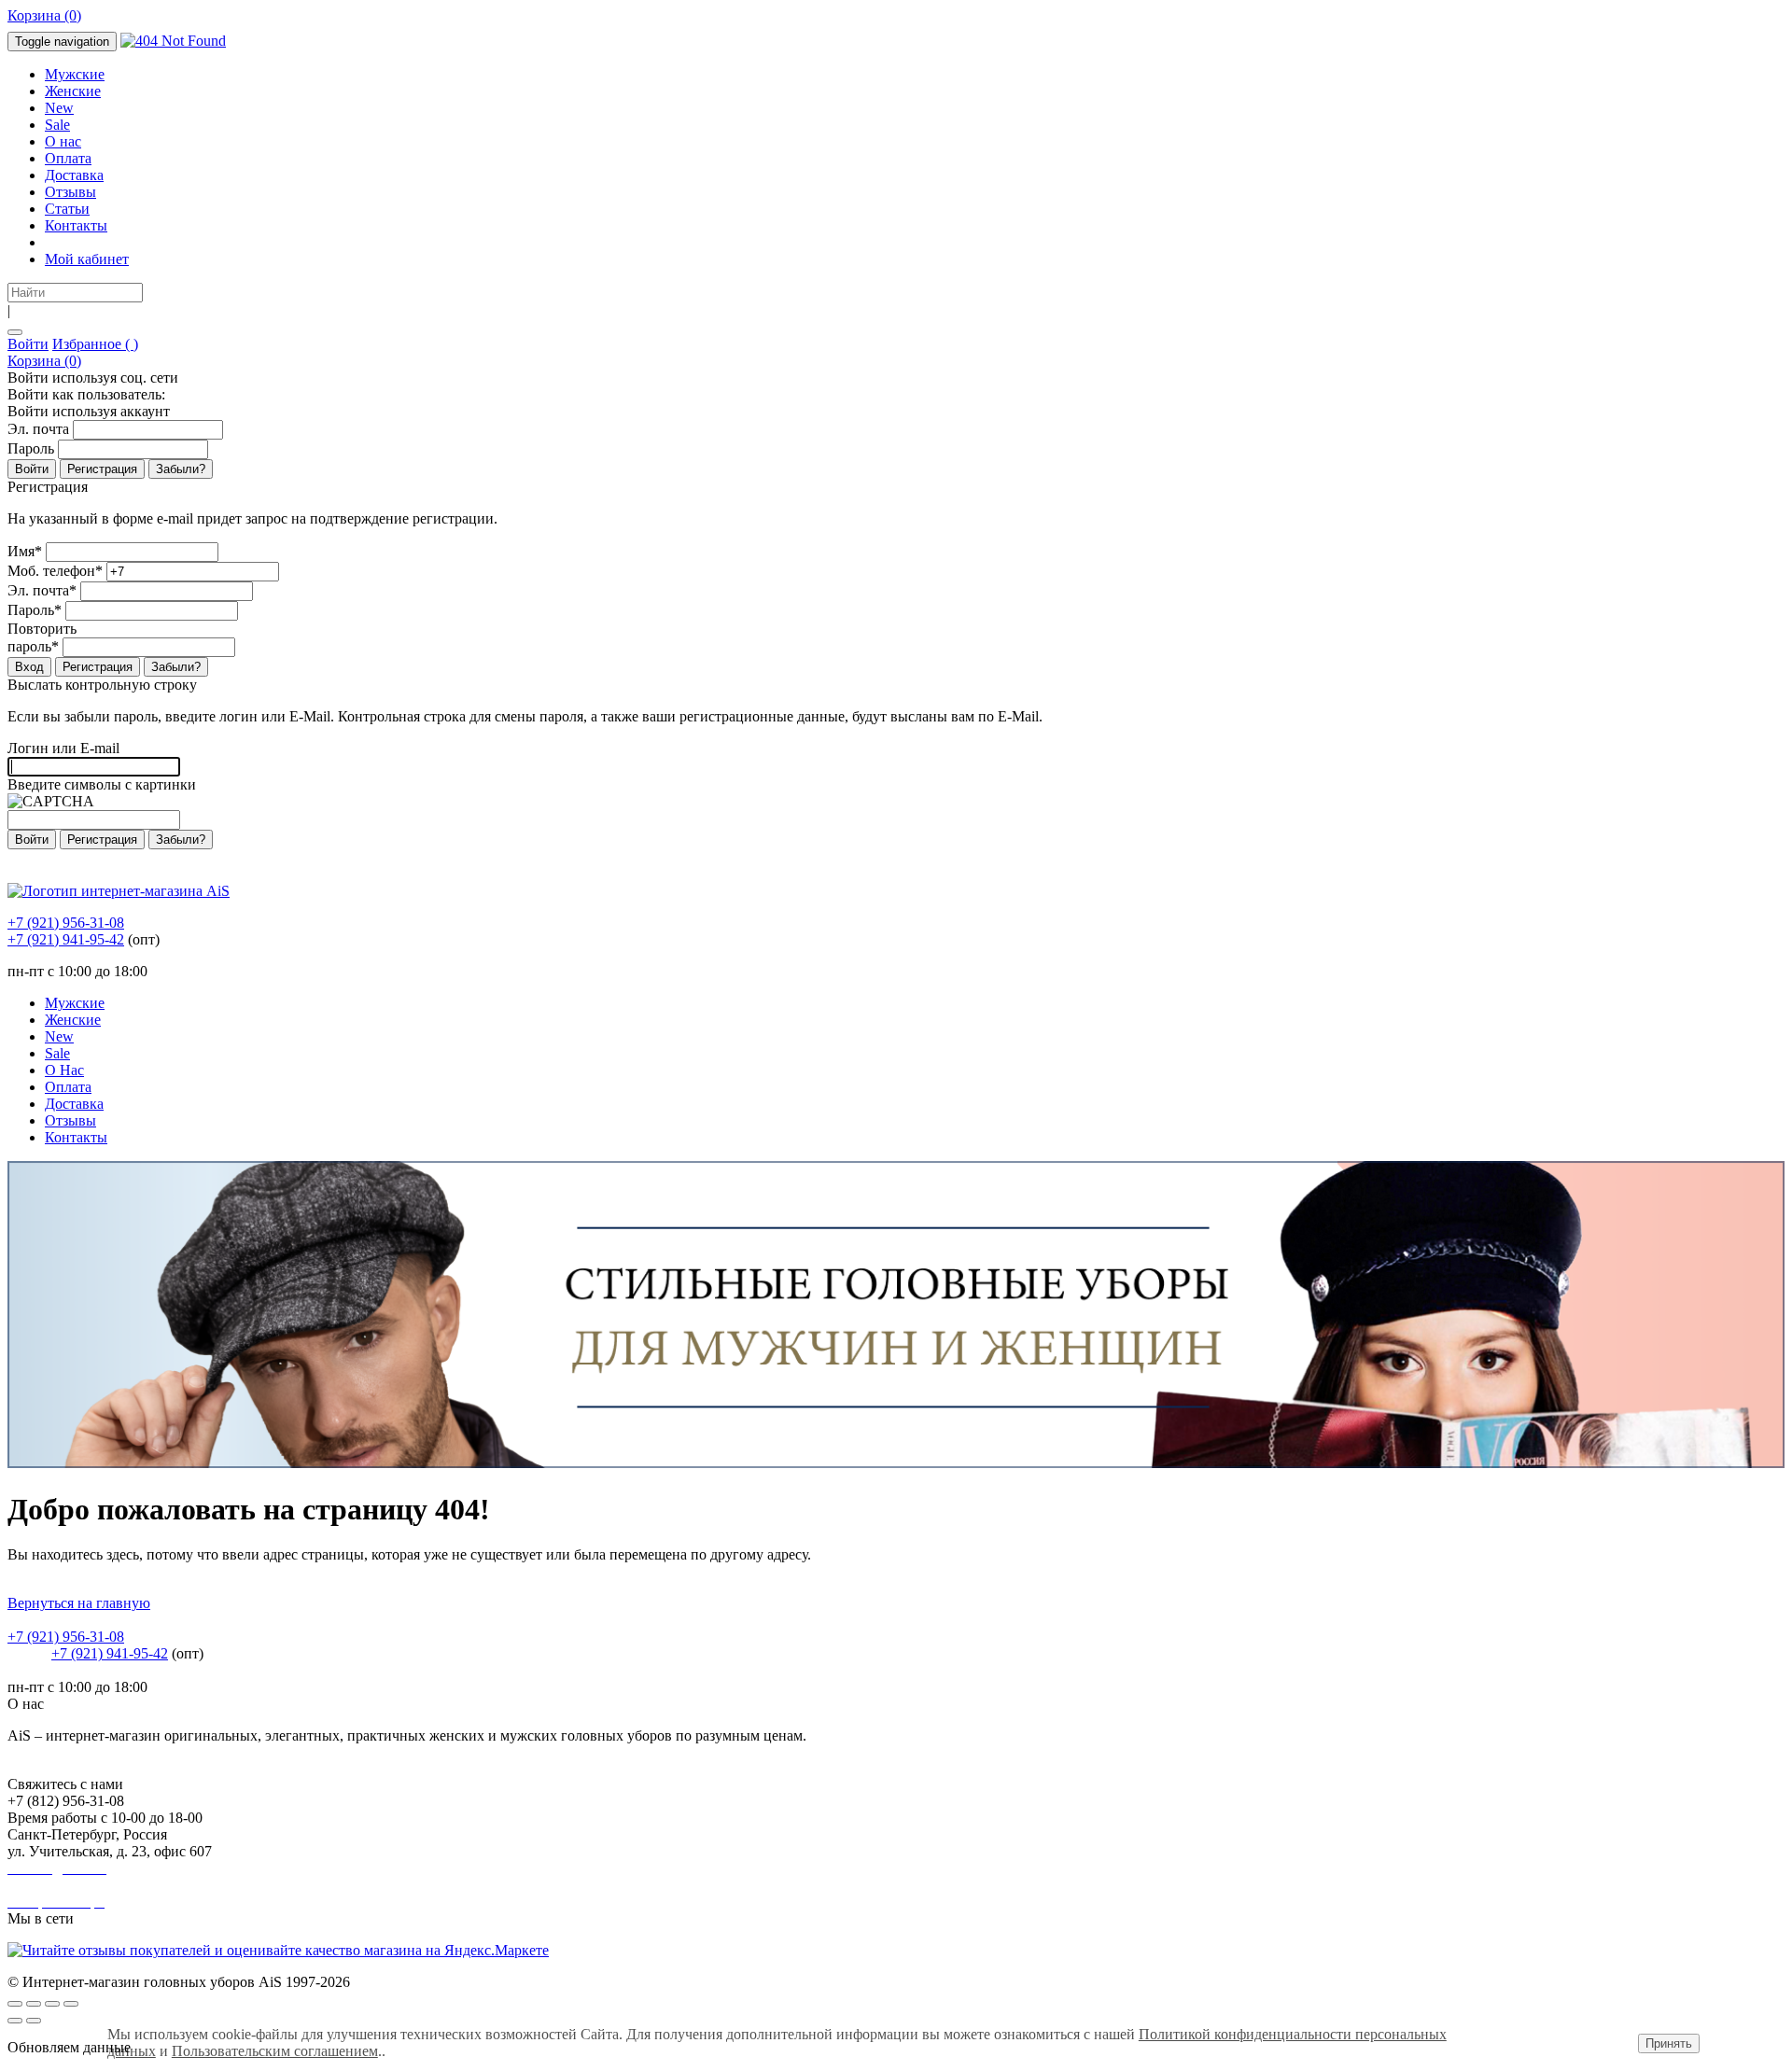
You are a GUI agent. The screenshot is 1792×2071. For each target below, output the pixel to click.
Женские (73, 91)
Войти (28, 344)
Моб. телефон (55, 571)
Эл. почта (38, 429)
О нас (63, 141)
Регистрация (102, 469)
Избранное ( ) (95, 344)
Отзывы (70, 192)
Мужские (75, 74)
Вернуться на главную (79, 1603)
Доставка (74, 175)
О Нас (64, 1070)
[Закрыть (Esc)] (15, 2004)
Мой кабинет (87, 259)
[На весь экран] (52, 2004)
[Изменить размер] (71, 2004)
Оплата (68, 158)
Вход (29, 667)
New (59, 108)
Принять (1669, 2043)
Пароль (31, 448)
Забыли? (181, 469)
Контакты (76, 225)
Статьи (67, 209)
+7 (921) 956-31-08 (66, 923)
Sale (57, 125)
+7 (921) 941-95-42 (66, 939)
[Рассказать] (34, 2004)
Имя (25, 551)
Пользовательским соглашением (275, 2051)
